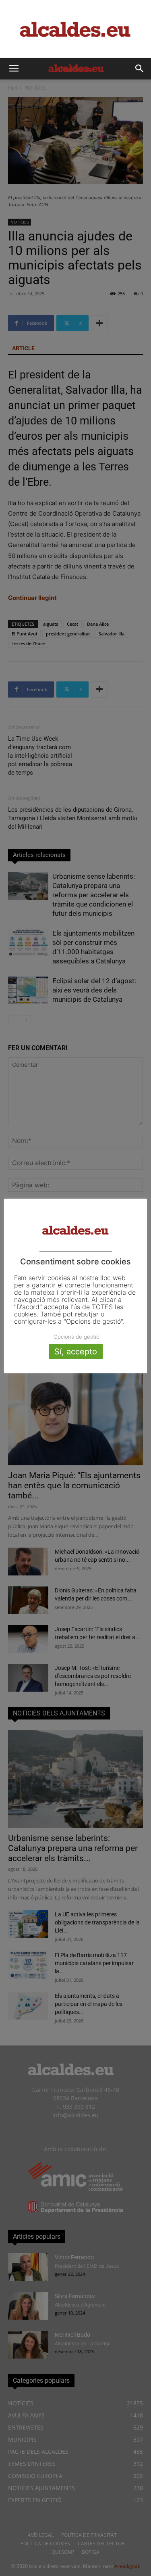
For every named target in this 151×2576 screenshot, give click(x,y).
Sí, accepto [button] (76, 1352)
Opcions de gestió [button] (77, 1337)
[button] (14, 69)
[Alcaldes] (75, 29)
